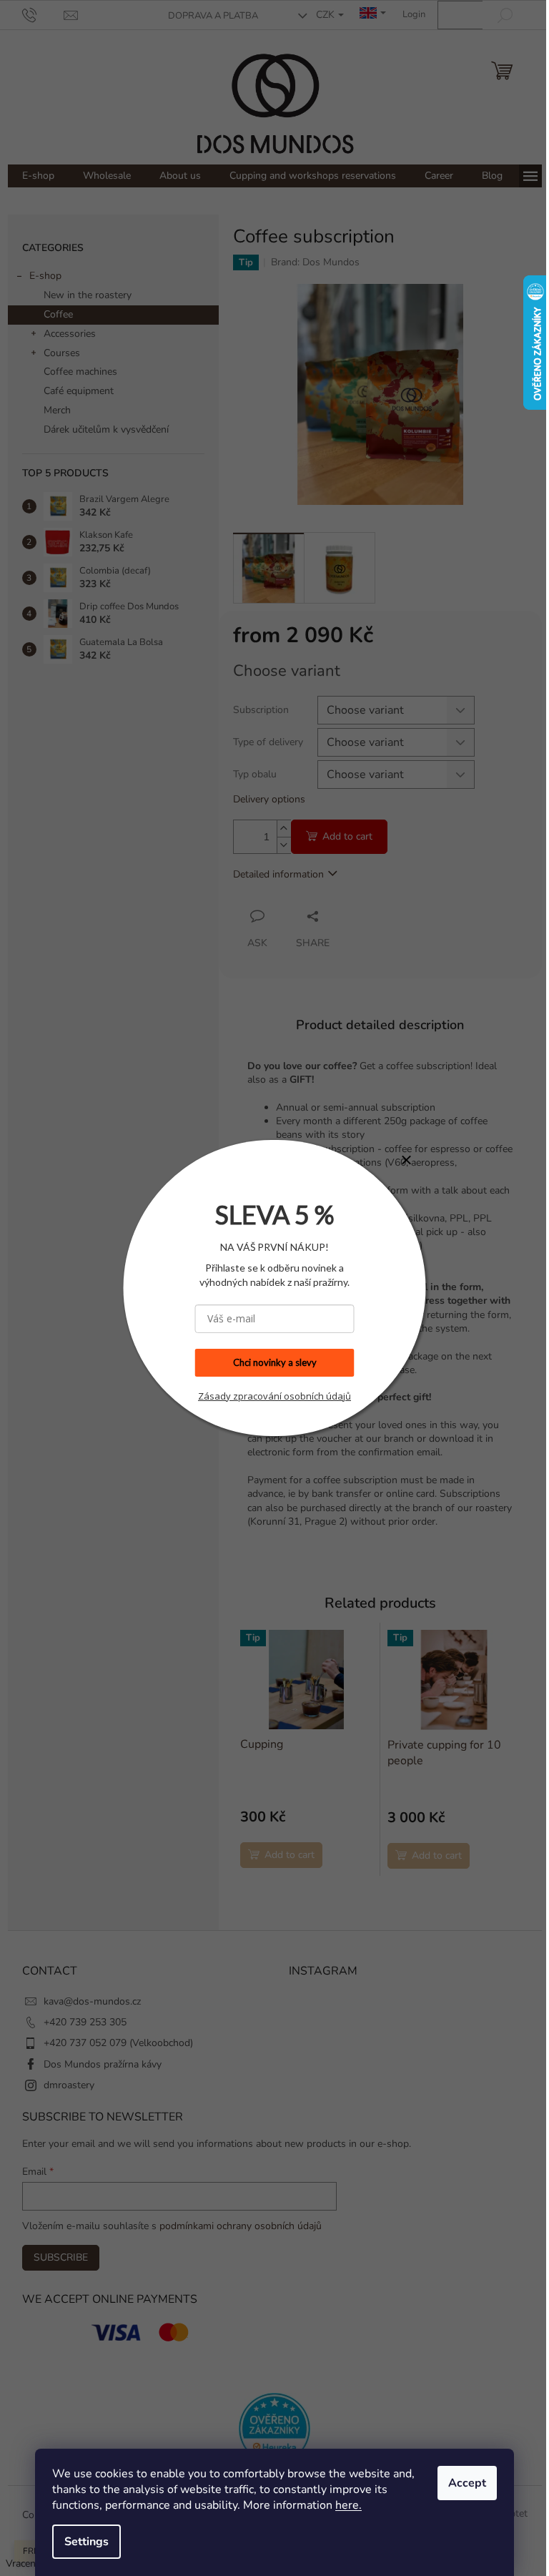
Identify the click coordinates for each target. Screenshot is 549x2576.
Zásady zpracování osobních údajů (274, 1396)
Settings (86, 2542)
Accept (467, 2483)
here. (348, 2505)
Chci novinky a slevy (275, 1362)
